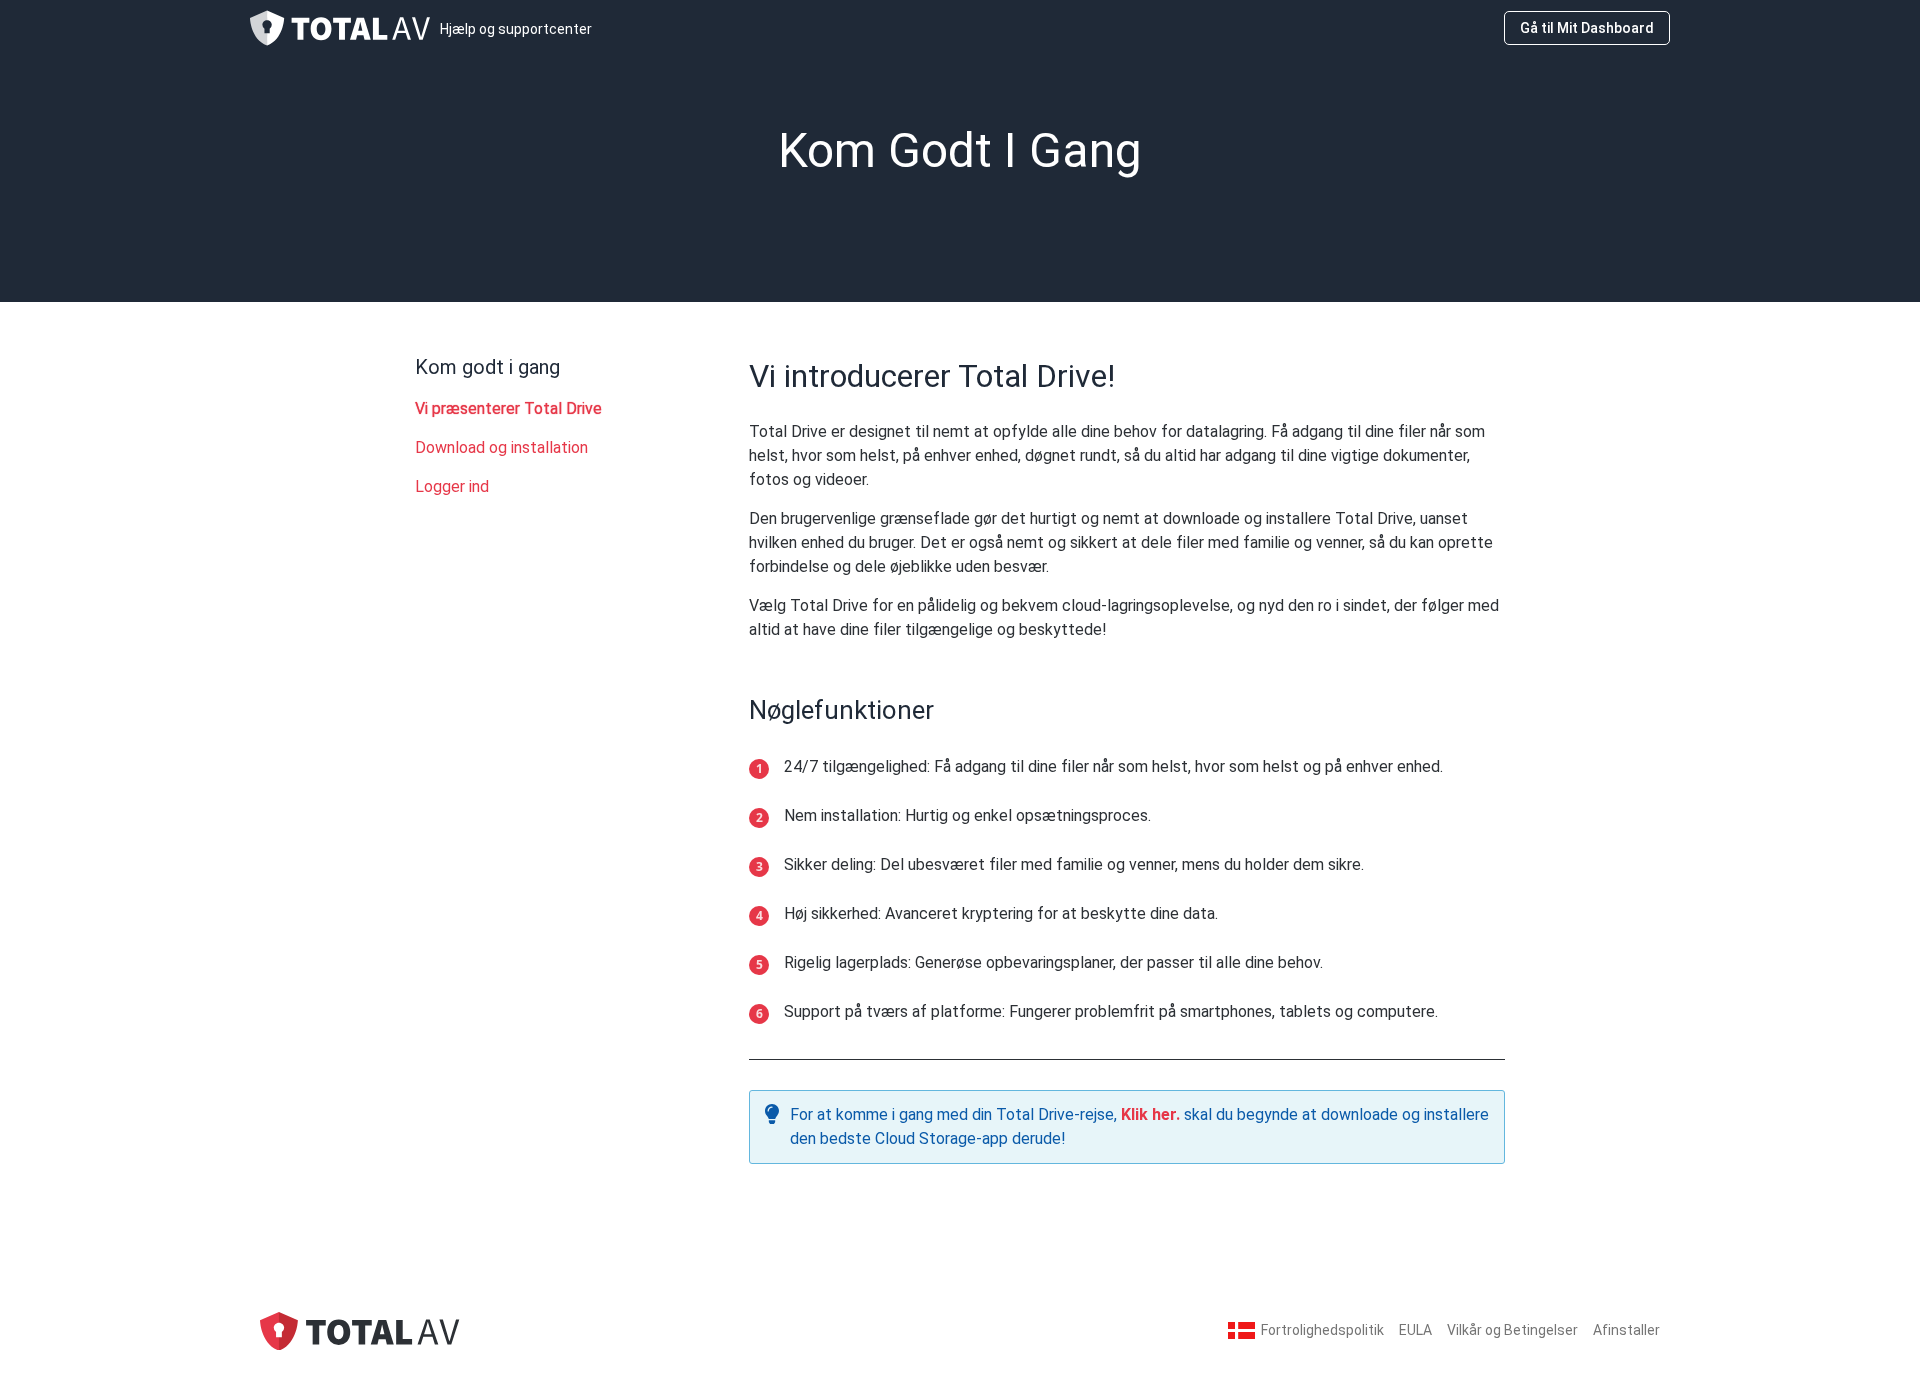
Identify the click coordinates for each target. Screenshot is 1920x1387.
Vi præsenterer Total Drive (508, 408)
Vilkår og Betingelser (1512, 1330)
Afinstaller (1626, 1330)
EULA (1415, 1330)
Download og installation (501, 447)
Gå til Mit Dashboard (1587, 28)
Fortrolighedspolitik (1322, 1330)
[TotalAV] (360, 1329)
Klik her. (1150, 1114)
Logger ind (452, 486)
